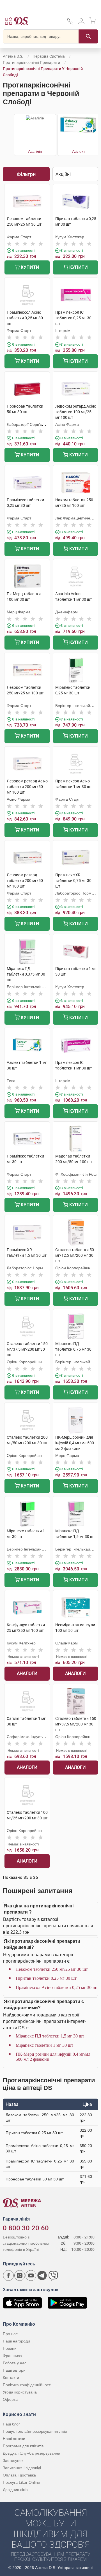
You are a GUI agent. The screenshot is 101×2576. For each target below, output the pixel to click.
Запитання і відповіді (22, 2468)
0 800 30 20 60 (26, 2228)
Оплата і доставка (19, 2475)
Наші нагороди (16, 2341)
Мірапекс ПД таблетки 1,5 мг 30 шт (50, 2036)
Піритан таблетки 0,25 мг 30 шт (46, 1978)
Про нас (10, 2334)
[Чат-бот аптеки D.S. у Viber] (53, 2275)
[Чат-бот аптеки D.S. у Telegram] (42, 2275)
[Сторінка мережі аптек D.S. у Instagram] (20, 2275)
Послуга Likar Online (21, 2482)
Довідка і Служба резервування (32, 2453)
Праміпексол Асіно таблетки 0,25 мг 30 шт (57, 1987)
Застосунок (13, 2461)
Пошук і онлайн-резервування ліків (35, 2431)
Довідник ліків (15, 2490)
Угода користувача (20, 2392)
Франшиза (12, 2356)
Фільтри (26, 174)
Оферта (10, 2399)
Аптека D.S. (13, 56)
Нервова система (49, 56)
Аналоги (27, 1673)
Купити (29, 267)
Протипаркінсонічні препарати (31, 63)
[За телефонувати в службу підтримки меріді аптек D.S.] (70, 23)
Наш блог (11, 2424)
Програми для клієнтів (23, 2446)
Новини (10, 2348)
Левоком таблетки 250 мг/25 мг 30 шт (52, 1969)
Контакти (11, 2378)
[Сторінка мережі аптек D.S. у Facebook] (8, 2275)
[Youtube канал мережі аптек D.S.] (31, 2275)
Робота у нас (15, 2363)
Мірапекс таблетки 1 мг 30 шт (44, 2045)
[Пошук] (88, 36)
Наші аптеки (14, 2439)
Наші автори (14, 2370)
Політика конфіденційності (27, 2385)
